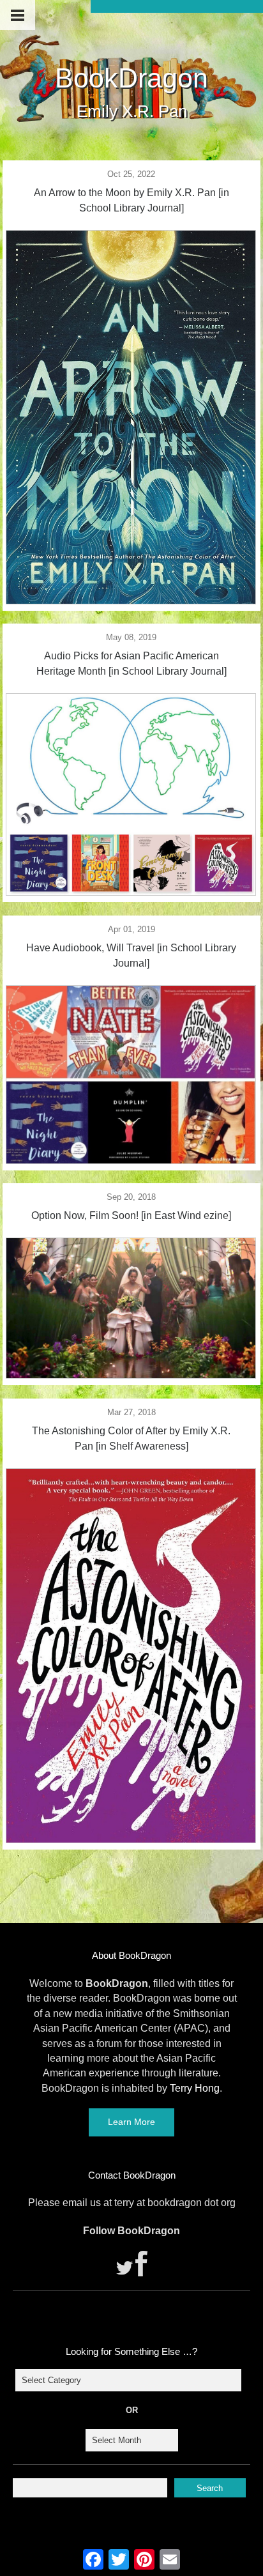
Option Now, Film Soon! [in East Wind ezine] (131, 1215)
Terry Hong (195, 2088)
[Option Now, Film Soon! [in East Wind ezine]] (131, 1375)
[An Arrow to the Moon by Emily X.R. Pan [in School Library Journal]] (131, 601)
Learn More (131, 2122)
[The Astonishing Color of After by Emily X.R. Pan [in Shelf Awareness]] (131, 1839)
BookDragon (131, 78)
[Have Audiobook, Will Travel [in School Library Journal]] (131, 1160)
